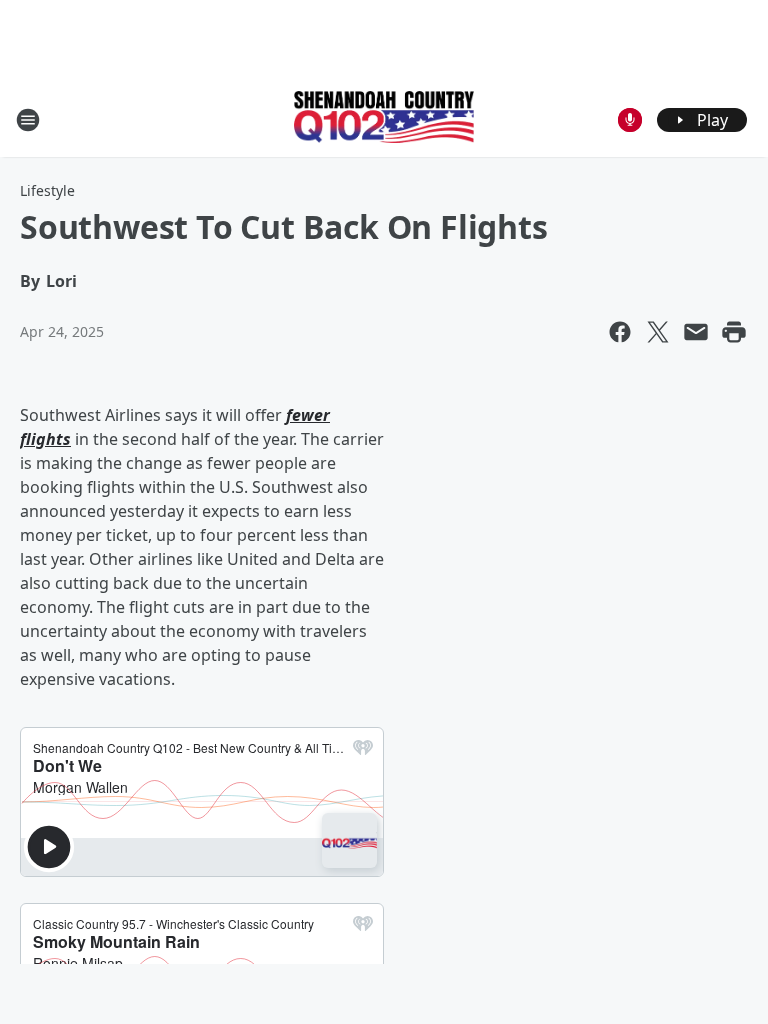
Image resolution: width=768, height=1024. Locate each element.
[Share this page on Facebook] (620, 332)
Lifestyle (47, 190)
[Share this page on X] (658, 332)
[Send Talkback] (630, 120)
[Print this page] (734, 332)
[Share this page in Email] (696, 332)
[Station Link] (384, 119)
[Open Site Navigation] (28, 120)
